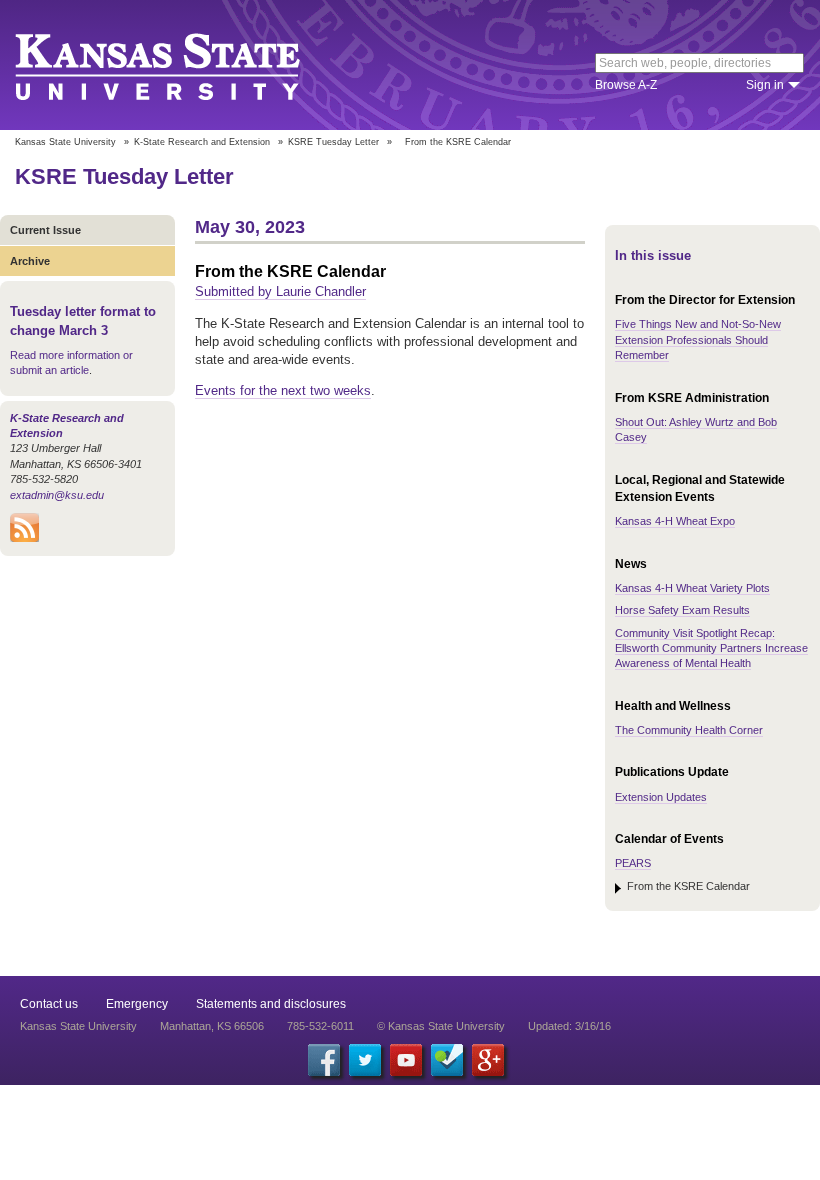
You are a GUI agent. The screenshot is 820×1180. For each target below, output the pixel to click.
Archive (30, 261)
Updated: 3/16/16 (569, 1026)
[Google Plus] (488, 1060)
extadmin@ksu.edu (57, 495)
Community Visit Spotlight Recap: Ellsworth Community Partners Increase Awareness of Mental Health (711, 648)
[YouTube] (406, 1060)
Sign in (765, 85)
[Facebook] (324, 1060)
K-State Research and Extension (202, 142)
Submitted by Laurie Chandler (280, 291)
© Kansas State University (441, 1026)
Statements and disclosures (271, 1004)
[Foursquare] (447, 1060)
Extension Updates (661, 797)
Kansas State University (182, 65)
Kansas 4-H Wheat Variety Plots (692, 588)
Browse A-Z (626, 85)
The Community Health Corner (689, 730)
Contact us (49, 1004)
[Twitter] (365, 1060)
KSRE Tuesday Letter (333, 142)
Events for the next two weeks (283, 390)
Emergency (137, 1004)
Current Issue (45, 230)
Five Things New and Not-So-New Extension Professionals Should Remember (698, 339)
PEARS (633, 863)
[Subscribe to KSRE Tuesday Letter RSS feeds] (24, 538)
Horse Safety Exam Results (682, 610)
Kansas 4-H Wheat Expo (675, 521)
